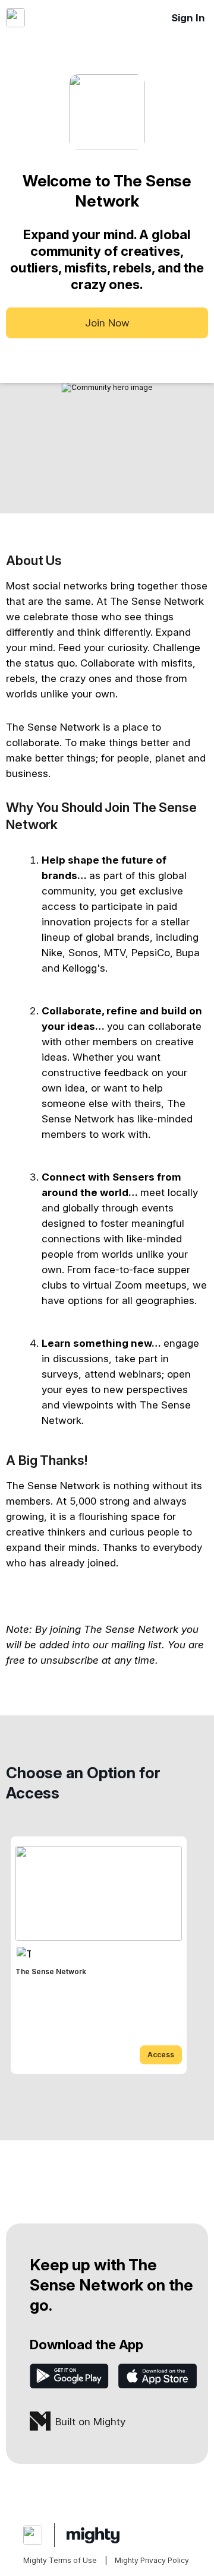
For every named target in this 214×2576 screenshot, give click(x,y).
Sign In (188, 18)
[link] (99, 1955)
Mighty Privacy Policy (152, 2560)
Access (161, 2055)
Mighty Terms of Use (60, 2560)
